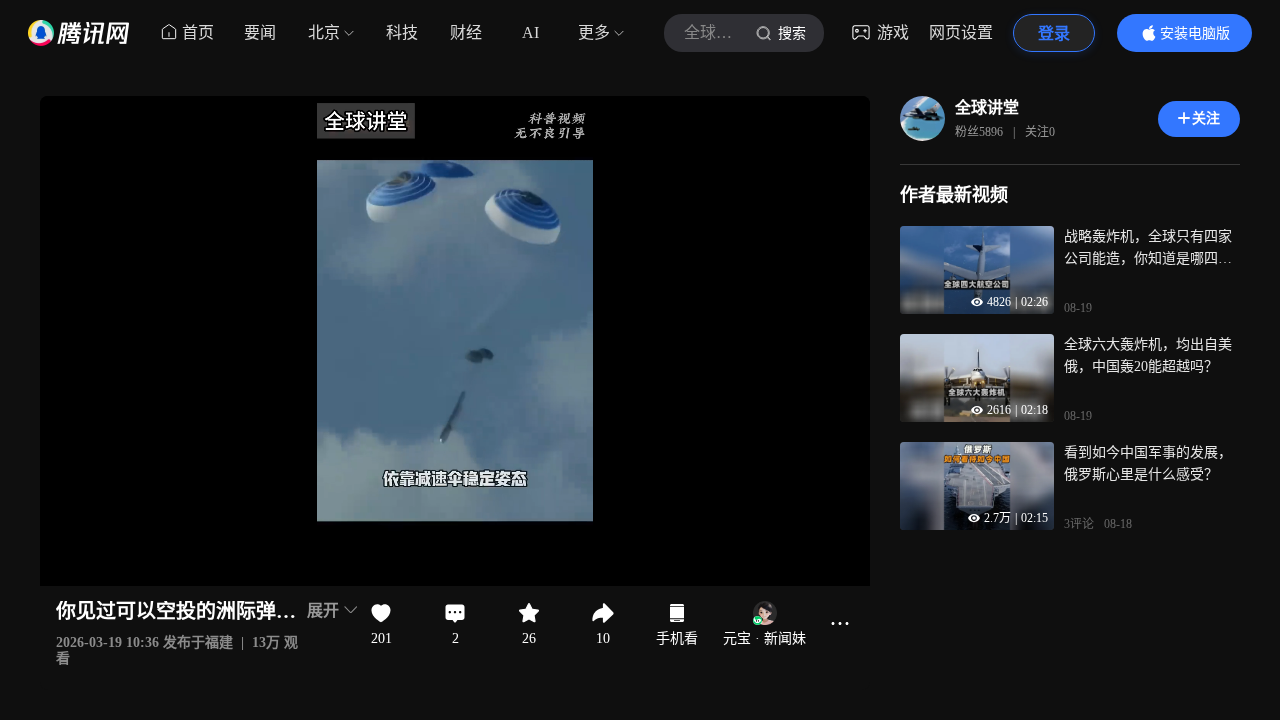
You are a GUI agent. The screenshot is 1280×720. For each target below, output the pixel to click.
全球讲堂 (987, 107)
